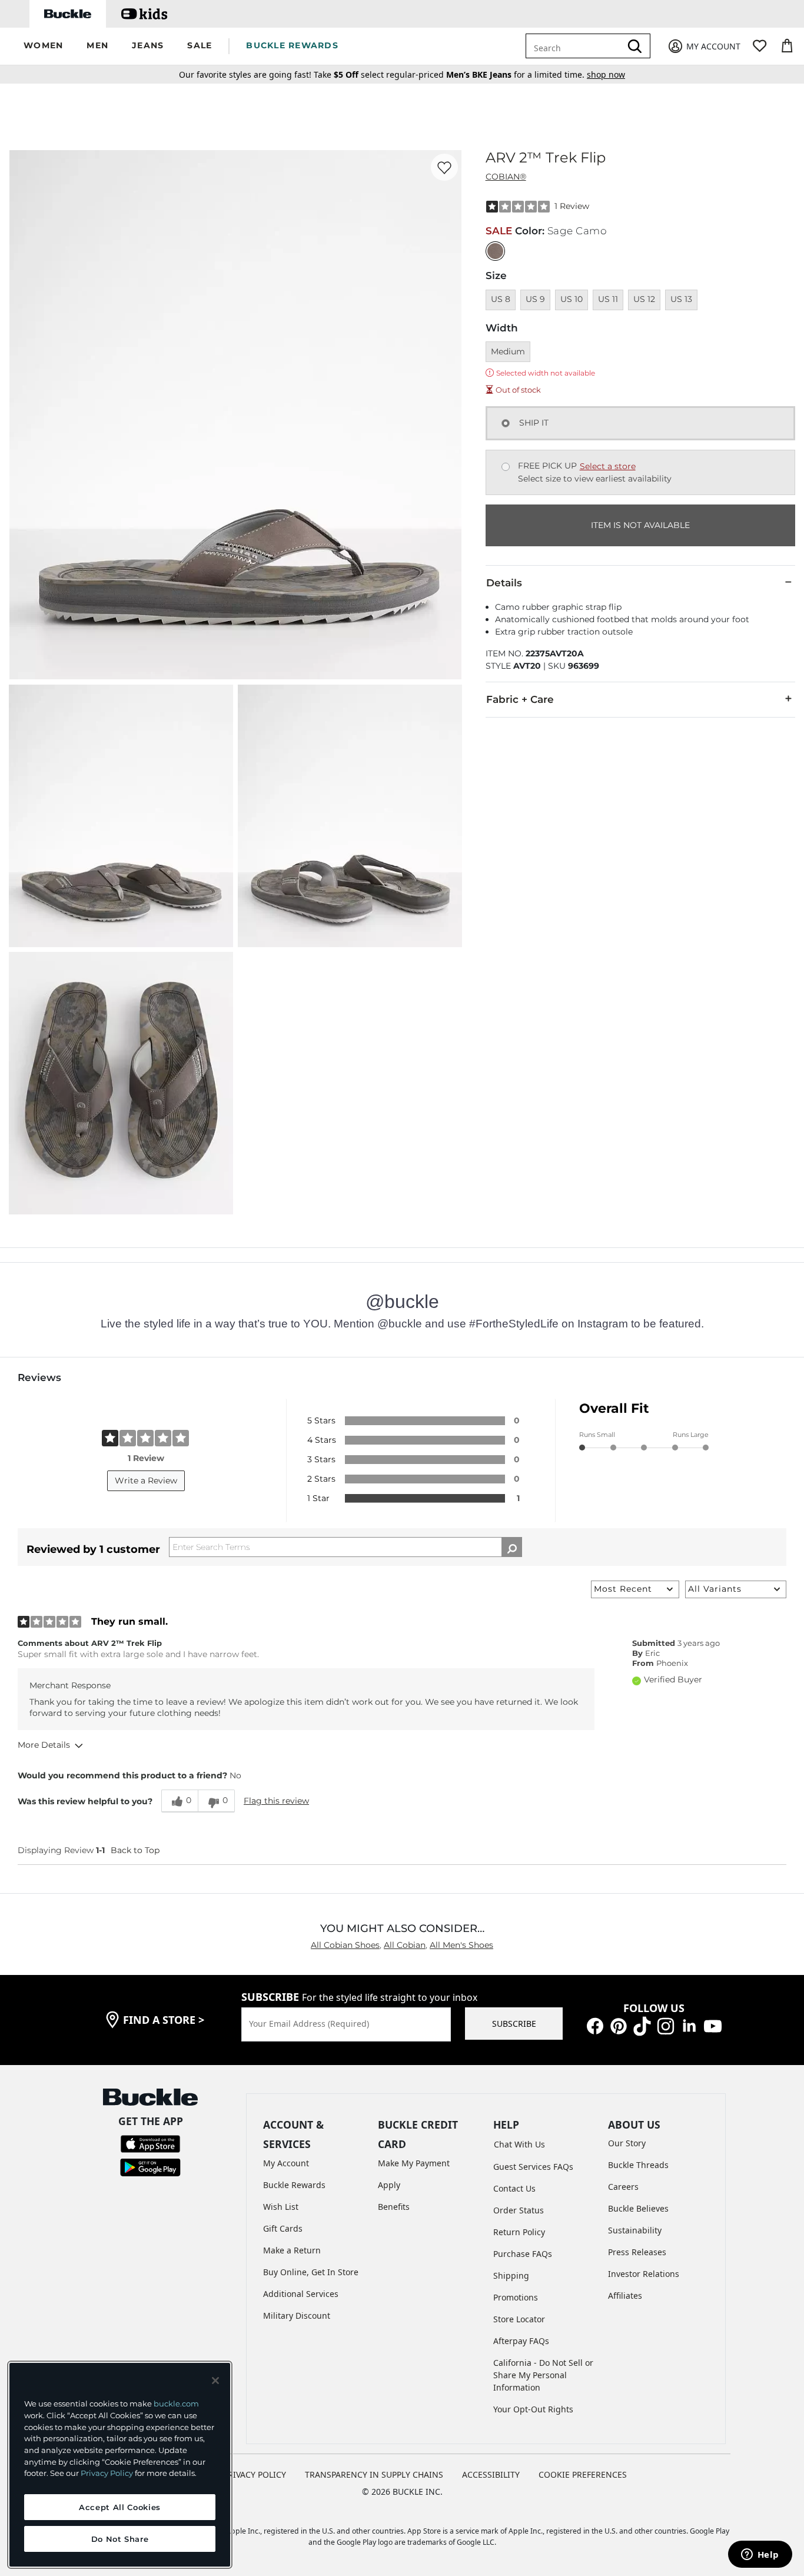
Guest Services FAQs (533, 2167)
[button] (43, 46)
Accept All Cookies (120, 2507)
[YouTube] (713, 2025)
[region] (120, 2465)
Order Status (519, 2210)
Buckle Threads (638, 2165)
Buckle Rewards (294, 2185)
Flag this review (276, 1801)
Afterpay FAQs (521, 2341)
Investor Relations (644, 2274)
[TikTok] (642, 2025)
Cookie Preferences (583, 2474)
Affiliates (625, 2296)
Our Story (627, 2143)
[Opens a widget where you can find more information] (760, 2555)
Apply (389, 2185)
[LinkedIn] (689, 2025)
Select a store (608, 466)
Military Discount (297, 2316)
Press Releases (637, 2252)
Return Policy (519, 2232)
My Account (286, 2163)
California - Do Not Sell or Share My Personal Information (543, 2375)
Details (504, 583)
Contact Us (514, 2188)
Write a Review (146, 1480)
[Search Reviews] (512, 1547)
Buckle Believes (638, 2208)
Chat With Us (519, 2144)
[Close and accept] (215, 2381)
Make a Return (292, 2250)
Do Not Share (120, 2539)
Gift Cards (283, 2228)
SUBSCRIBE (514, 2024)
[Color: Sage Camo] (495, 251)
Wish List (281, 2207)
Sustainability (635, 2230)
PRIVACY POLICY (255, 2474)
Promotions (516, 2297)
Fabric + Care (520, 699)
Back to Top (135, 1850)
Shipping (511, 2275)
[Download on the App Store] (150, 2143)
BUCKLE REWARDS (292, 45)
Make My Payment (414, 2163)
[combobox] (582, 46)
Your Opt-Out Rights (533, 2409)
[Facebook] (595, 2025)
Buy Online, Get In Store (311, 2272)
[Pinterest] (619, 2025)
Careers (623, 2187)
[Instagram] (666, 2025)
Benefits (394, 2207)
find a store (164, 2020)
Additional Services (301, 2294)
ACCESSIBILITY (491, 2474)
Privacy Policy (107, 2473)
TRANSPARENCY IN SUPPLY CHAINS (374, 2474)
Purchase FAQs (523, 2254)
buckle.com (176, 2404)
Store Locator (519, 2319)
